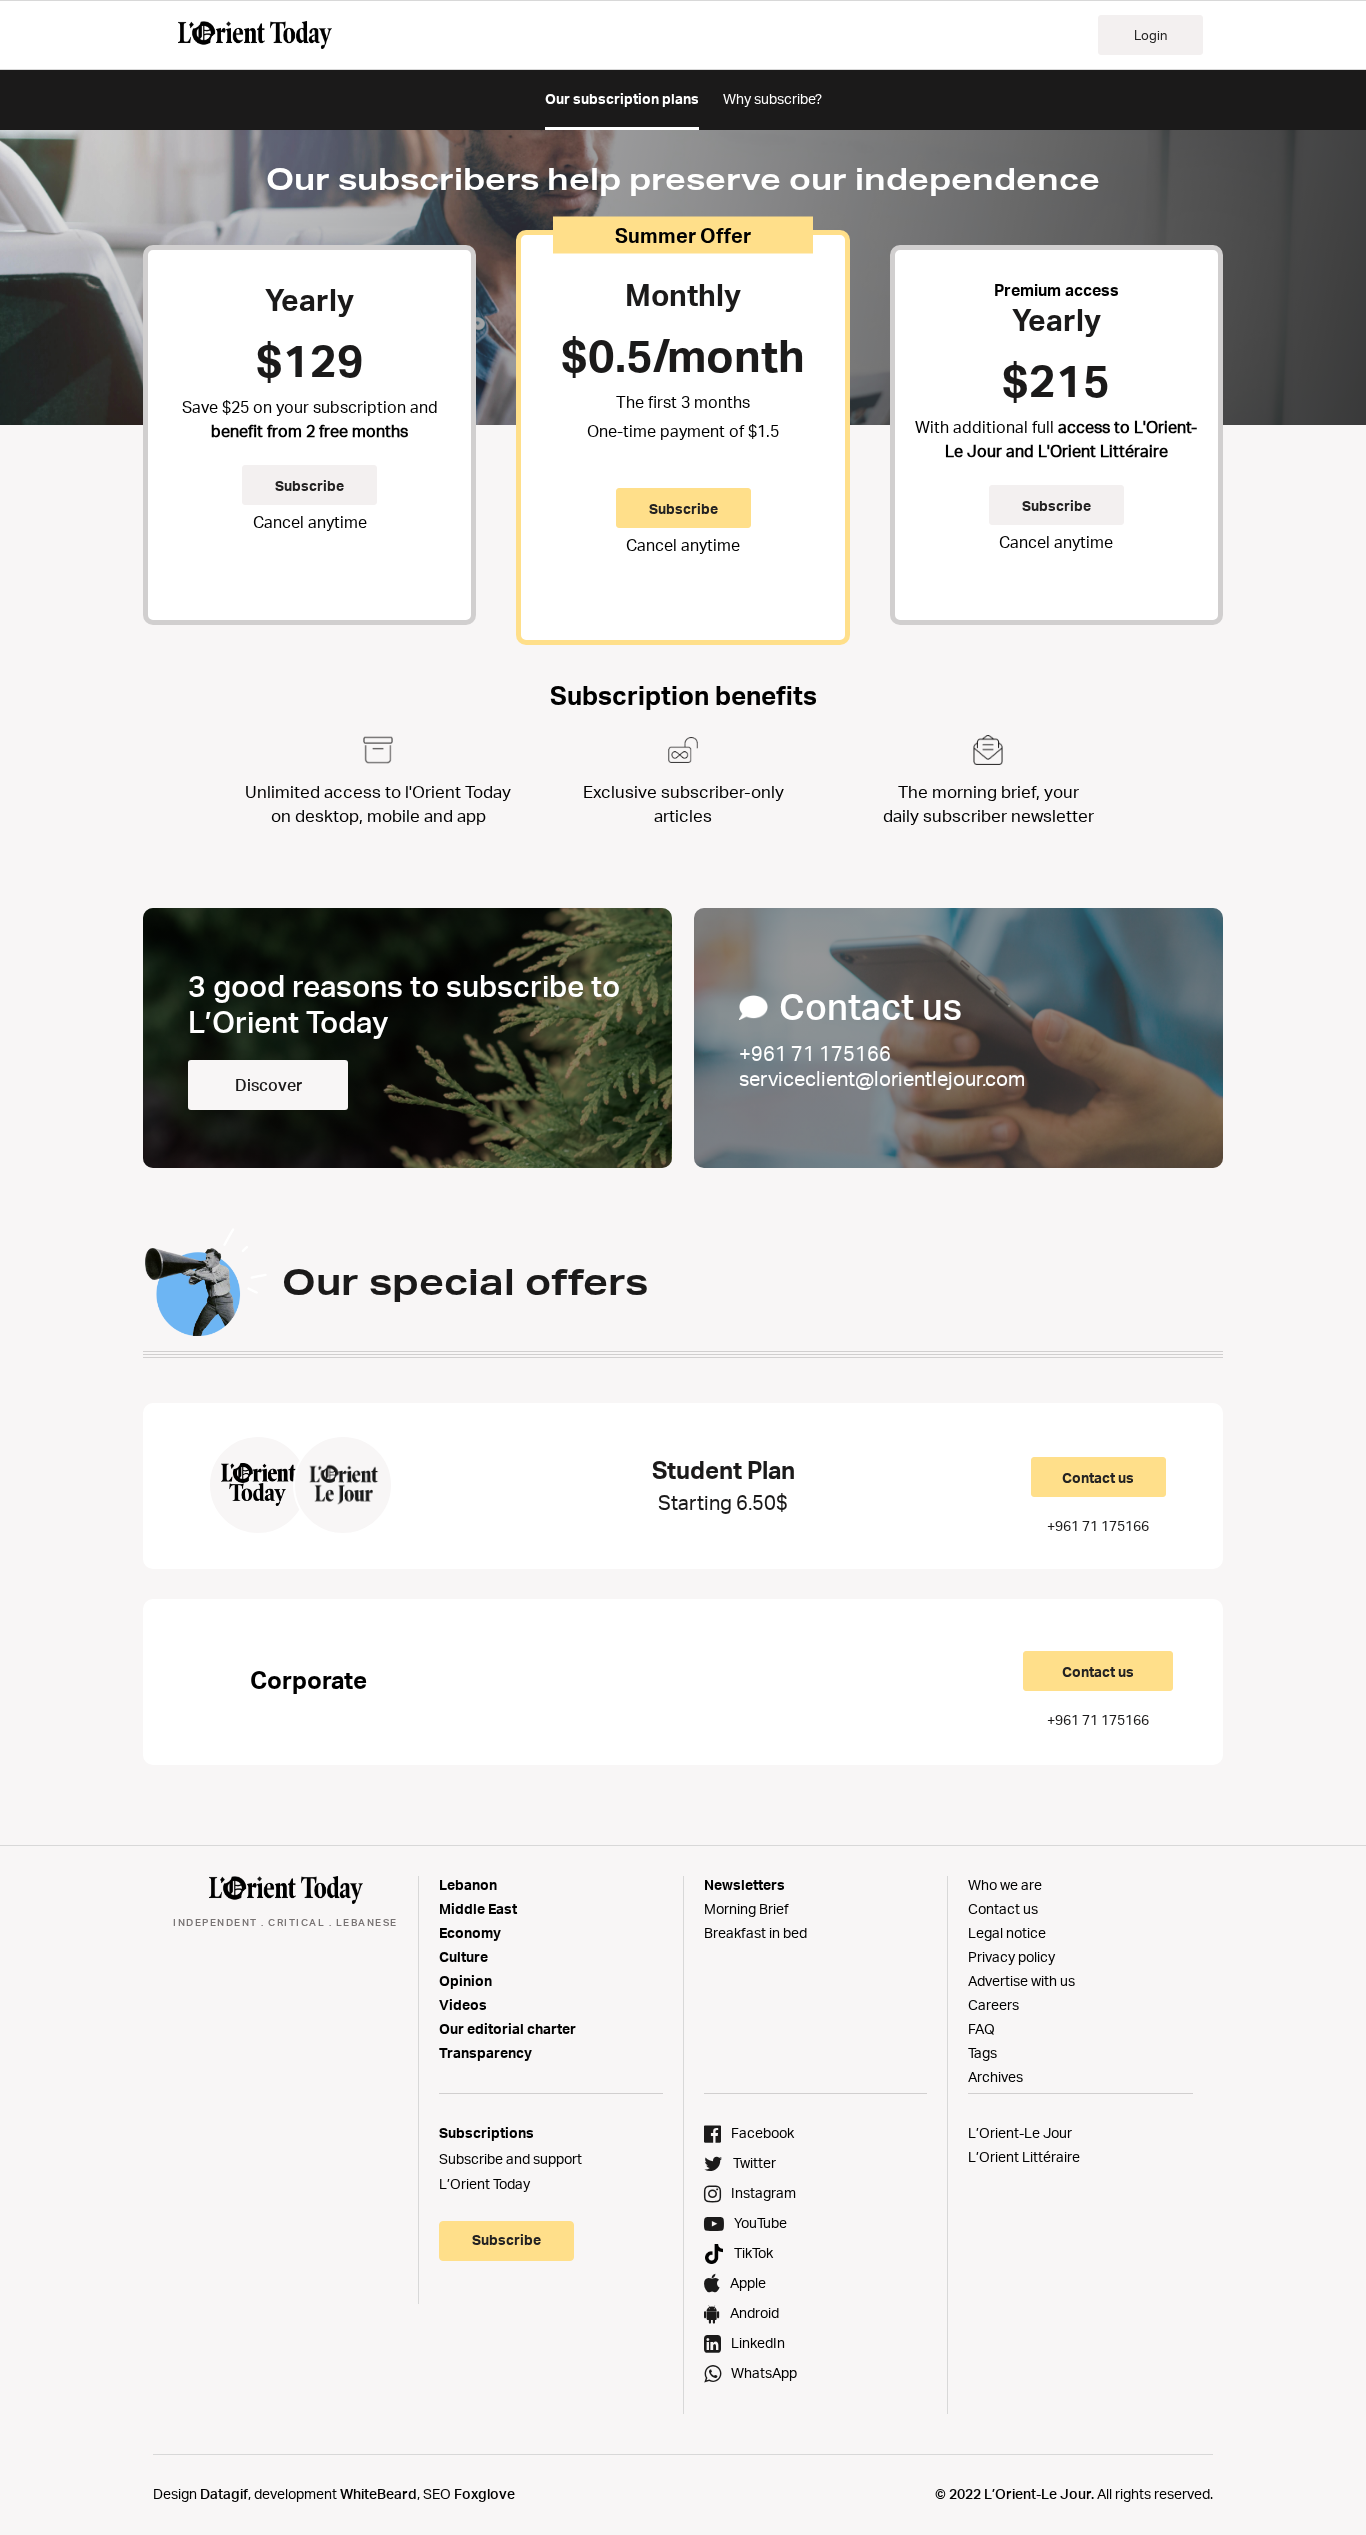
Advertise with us (1021, 1980)
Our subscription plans (622, 98)
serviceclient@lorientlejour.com (882, 1078)
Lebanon (468, 1884)
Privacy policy (1011, 1956)
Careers (993, 2004)
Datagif (224, 2493)
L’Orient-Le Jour (1020, 2132)
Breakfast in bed (755, 1932)
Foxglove (484, 2493)
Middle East (478, 1908)
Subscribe (309, 485)
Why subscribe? (772, 98)
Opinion (465, 1980)
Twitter (754, 2162)
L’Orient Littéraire (1024, 2156)
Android (754, 2312)
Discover (268, 1085)
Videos (463, 2004)
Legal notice (1007, 1932)
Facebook (762, 2132)
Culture (463, 1956)
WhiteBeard (378, 2493)
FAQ (981, 2028)
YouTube (760, 2222)
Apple (748, 2282)
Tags (982, 2052)
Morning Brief (746, 1908)
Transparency (485, 2052)
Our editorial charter (507, 2028)
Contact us (1098, 1477)
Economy (470, 1932)
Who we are (1005, 1884)
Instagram (763, 2192)
